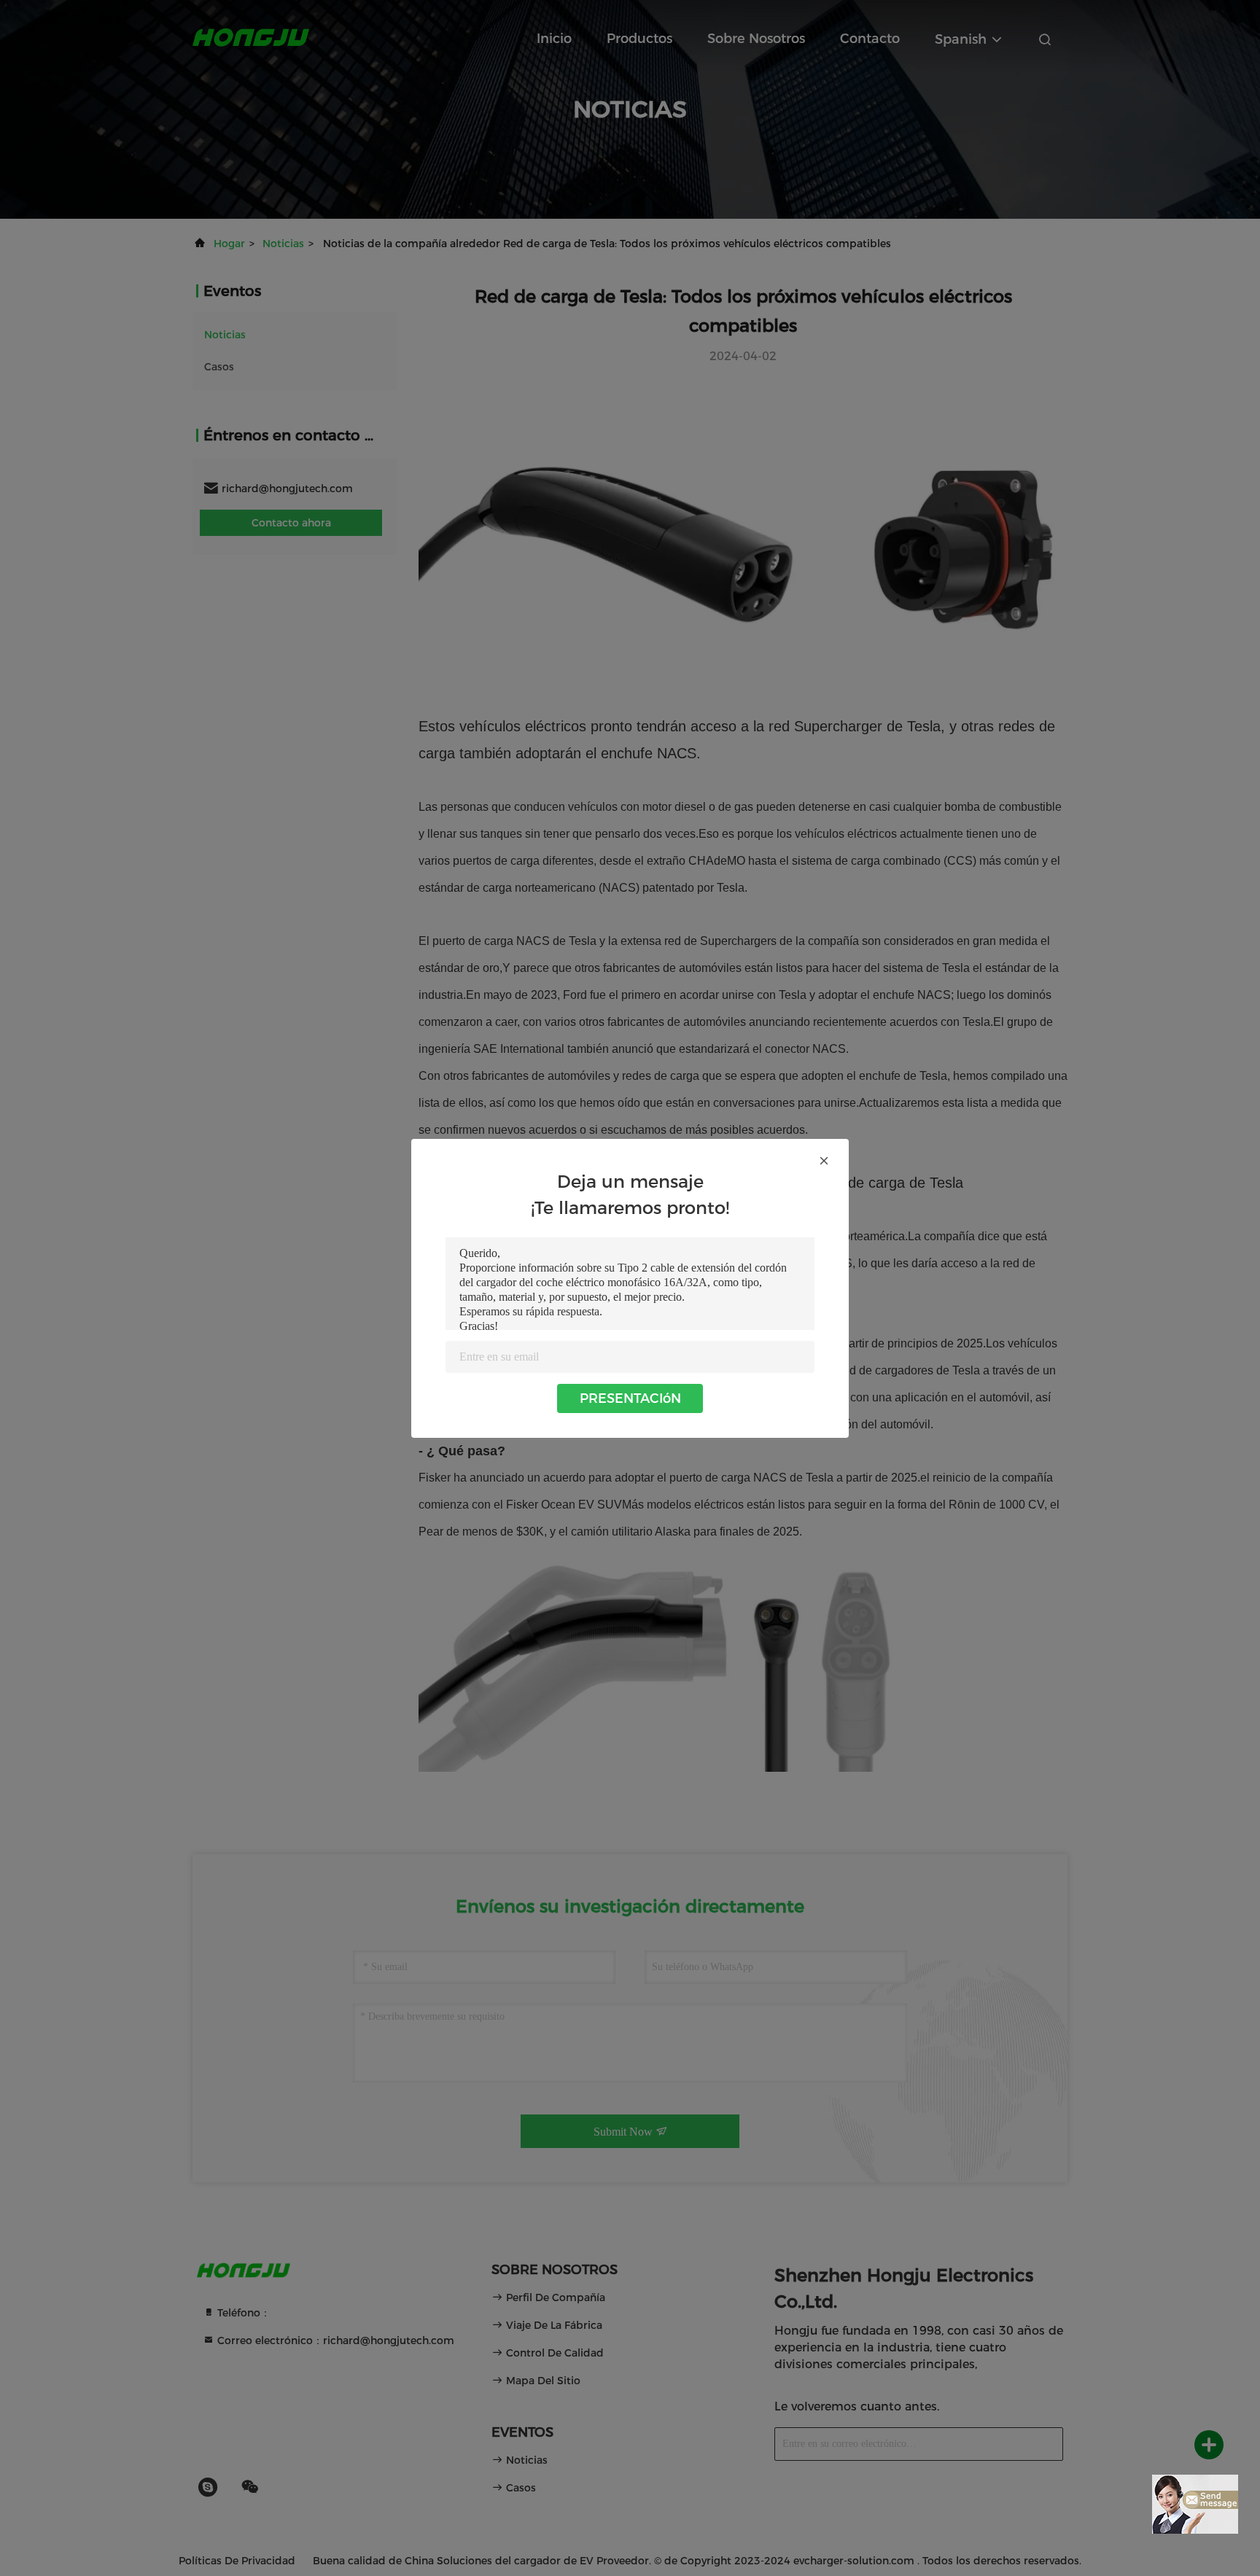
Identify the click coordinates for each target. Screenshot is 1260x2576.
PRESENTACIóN (630, 1398)
